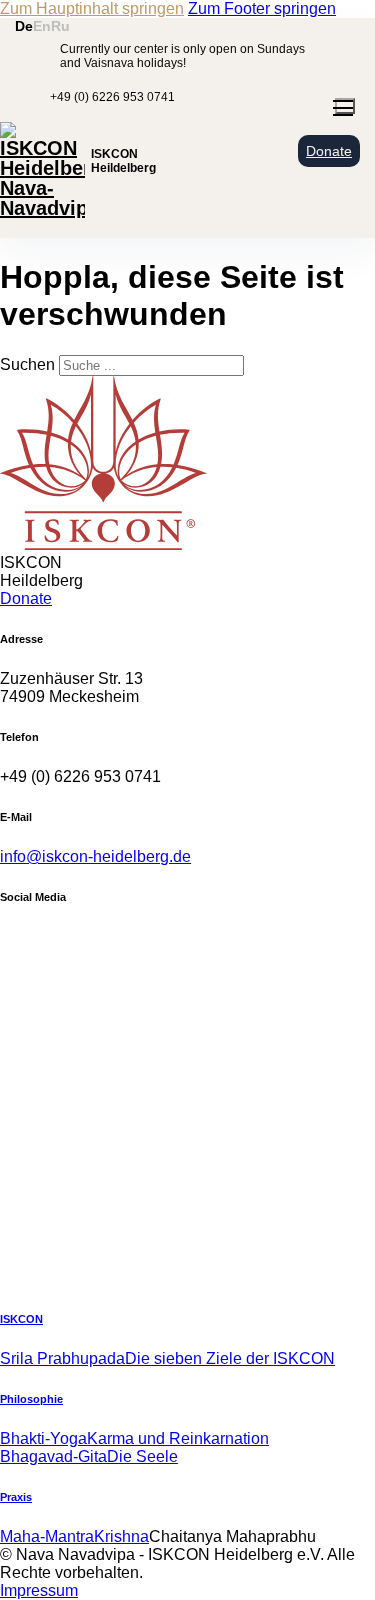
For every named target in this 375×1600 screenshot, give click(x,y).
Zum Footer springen (262, 8)
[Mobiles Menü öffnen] (345, 106)
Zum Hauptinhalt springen (92, 8)
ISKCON (21, 1319)
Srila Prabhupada (62, 1358)
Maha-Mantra (47, 1536)
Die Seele (142, 1456)
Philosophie (31, 1399)
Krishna (121, 1536)
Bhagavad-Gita (53, 1456)
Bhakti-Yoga (43, 1438)
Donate (329, 151)
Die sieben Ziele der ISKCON (230, 1358)
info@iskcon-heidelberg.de (95, 856)
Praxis (16, 1497)
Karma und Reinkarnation (178, 1438)
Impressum (39, 1590)
